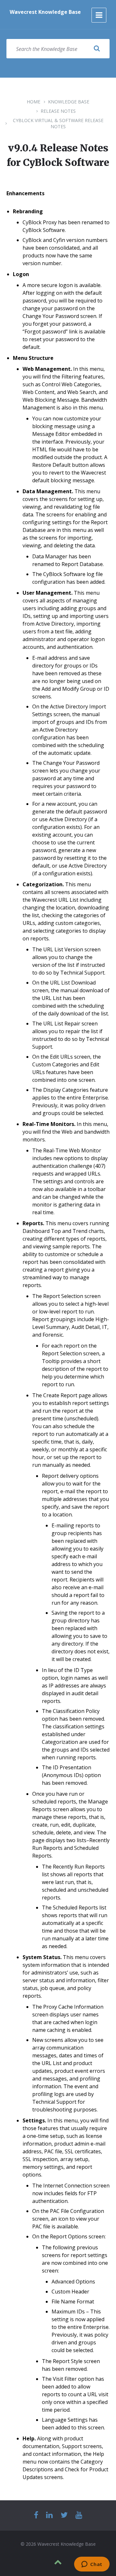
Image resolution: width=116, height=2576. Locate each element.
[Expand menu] (99, 15)
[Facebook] (36, 2515)
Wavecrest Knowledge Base (45, 12)
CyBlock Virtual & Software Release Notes (58, 123)
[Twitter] (64, 2515)
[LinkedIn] (49, 2515)
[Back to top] (58, 2562)
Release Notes (58, 111)
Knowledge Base (69, 102)
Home (34, 102)
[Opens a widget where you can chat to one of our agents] (92, 2565)
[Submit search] (97, 49)
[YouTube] (79, 2515)
